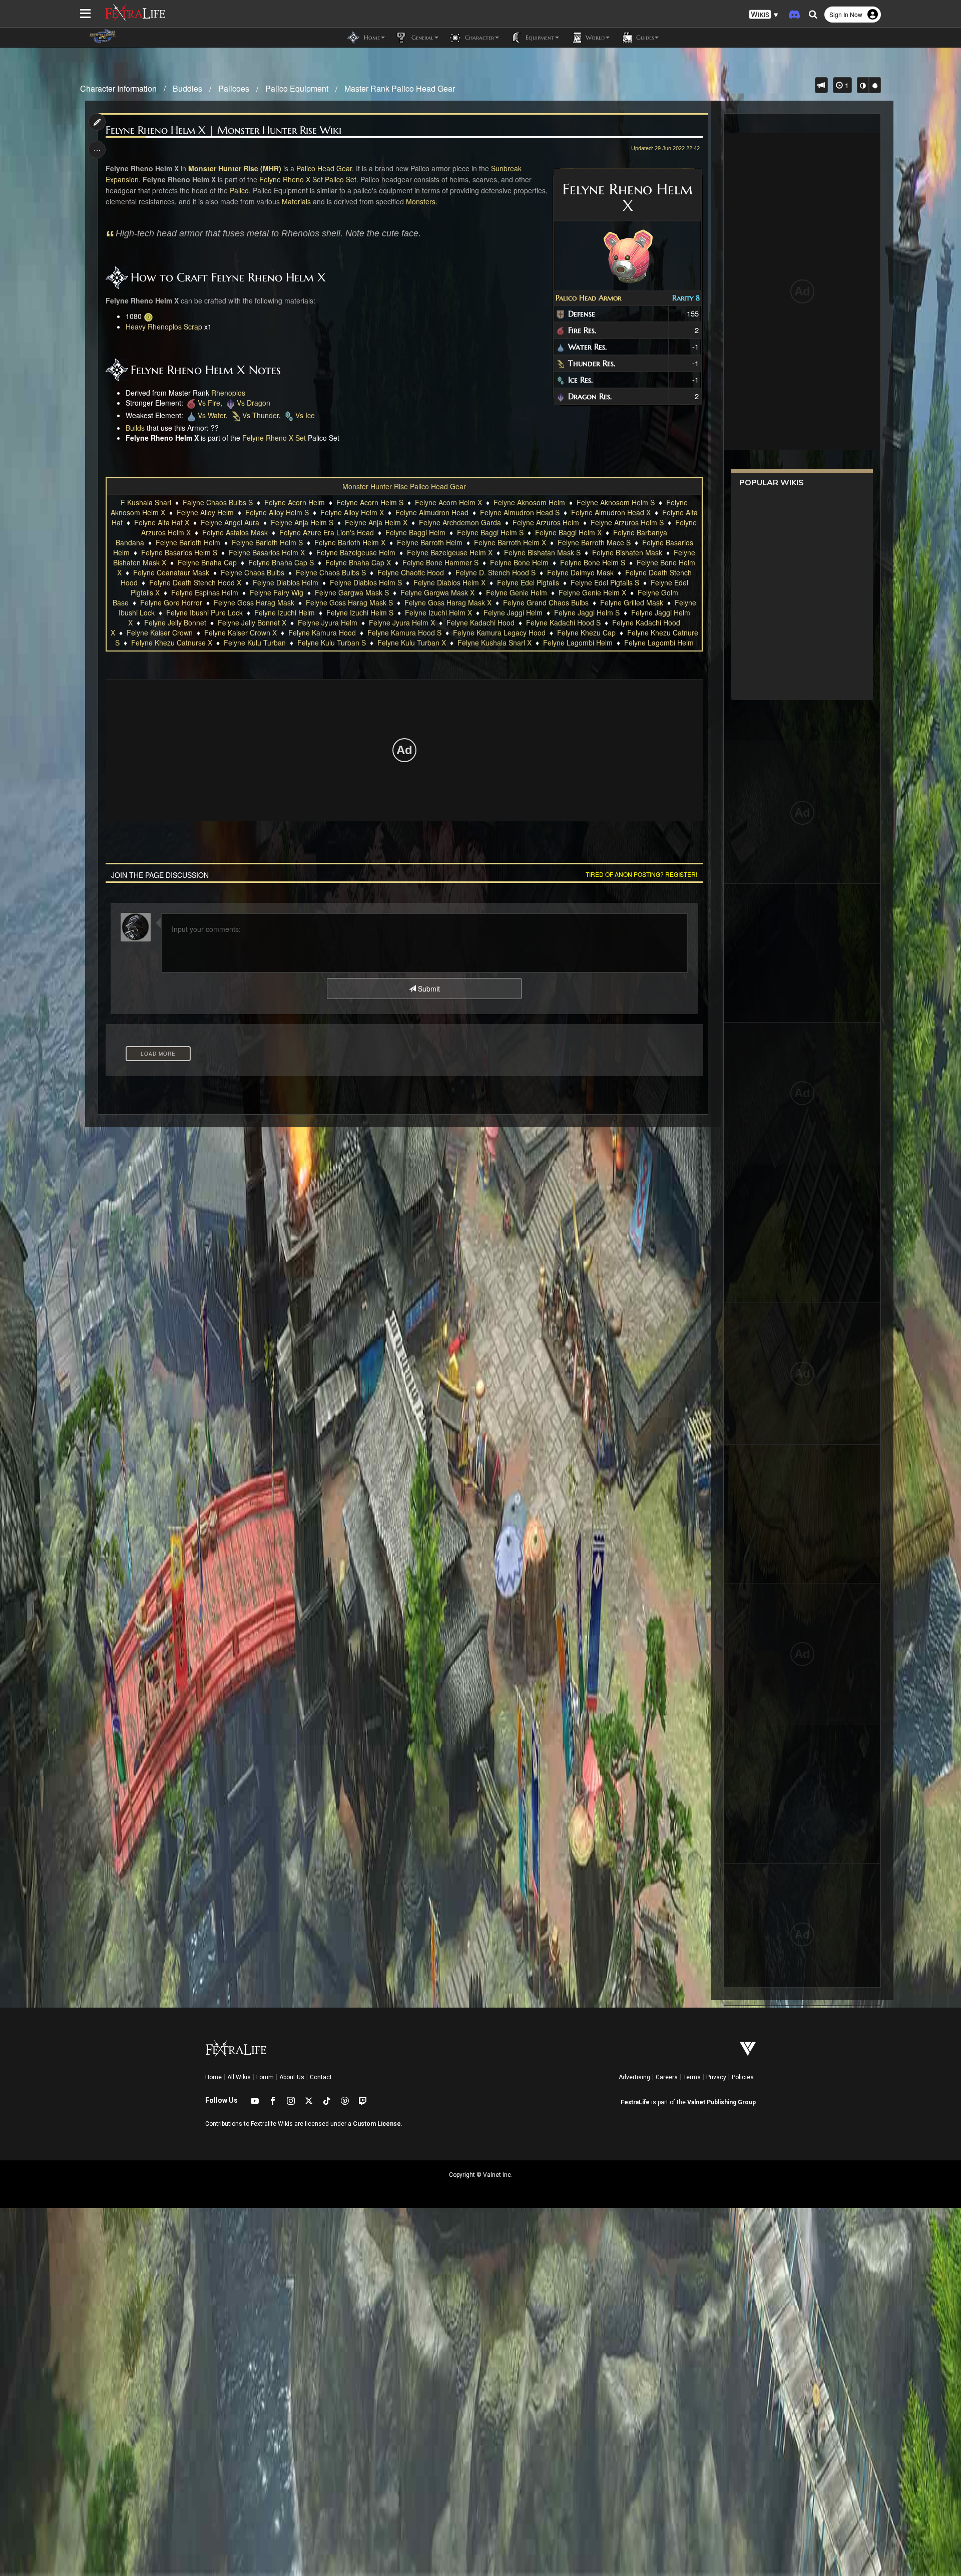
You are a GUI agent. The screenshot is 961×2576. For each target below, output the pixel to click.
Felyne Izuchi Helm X (438, 612)
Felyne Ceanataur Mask (171, 572)
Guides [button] (644, 37)
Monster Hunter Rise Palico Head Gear (404, 486)
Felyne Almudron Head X (611, 512)
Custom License (377, 2124)
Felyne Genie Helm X (592, 592)
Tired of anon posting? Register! (641, 874)
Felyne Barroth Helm (430, 542)
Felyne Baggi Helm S (490, 532)
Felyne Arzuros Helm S (627, 522)
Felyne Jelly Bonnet (175, 622)
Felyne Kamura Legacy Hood (499, 632)
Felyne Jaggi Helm (513, 612)
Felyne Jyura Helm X (402, 622)
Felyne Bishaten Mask (627, 552)
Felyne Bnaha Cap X (358, 562)
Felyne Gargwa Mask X (437, 592)
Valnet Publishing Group (722, 2102)
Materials (296, 201)
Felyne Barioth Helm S (267, 542)
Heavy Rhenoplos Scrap (164, 327)
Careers (667, 2077)
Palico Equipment (297, 88)
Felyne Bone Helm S (593, 562)
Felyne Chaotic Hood (411, 572)
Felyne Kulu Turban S (332, 642)
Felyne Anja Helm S (302, 522)
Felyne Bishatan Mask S (542, 552)
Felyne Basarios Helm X (267, 552)
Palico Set (341, 179)
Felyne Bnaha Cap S (281, 562)
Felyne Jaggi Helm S (587, 612)
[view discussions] (821, 85)
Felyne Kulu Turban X (412, 642)
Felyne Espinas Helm (205, 592)
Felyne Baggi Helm (415, 532)
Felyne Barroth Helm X (510, 542)
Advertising (634, 2077)
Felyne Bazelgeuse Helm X (450, 552)
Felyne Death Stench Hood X (195, 582)
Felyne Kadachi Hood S (563, 622)
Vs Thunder (261, 415)
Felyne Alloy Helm (205, 512)
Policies (743, 2077)
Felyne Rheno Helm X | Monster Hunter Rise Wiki (223, 130)
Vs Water (212, 415)
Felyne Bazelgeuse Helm (356, 552)
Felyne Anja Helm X (376, 522)
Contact (321, 2077)
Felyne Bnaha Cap (207, 562)
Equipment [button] (539, 37)
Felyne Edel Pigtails (528, 582)
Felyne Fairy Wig (277, 592)
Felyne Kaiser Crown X (241, 632)
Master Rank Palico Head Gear (400, 88)
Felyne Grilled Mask (632, 602)
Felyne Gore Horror (171, 602)
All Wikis (239, 2077)
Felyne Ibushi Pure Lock (204, 612)
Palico (239, 190)
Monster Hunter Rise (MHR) (235, 168)
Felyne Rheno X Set (291, 179)
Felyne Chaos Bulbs (253, 572)
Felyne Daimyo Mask (580, 572)
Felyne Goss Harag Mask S (349, 602)
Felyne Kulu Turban (255, 642)
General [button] (421, 37)
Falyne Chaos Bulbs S (218, 502)
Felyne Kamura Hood (322, 632)
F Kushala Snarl (146, 502)
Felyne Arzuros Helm (546, 522)
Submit (428, 989)
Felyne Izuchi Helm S (360, 612)
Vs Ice (305, 415)
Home (213, 2077)
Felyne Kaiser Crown (160, 632)
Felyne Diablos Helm (286, 582)
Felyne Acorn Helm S (370, 502)
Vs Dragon (254, 403)
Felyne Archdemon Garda (460, 522)
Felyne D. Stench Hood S (496, 572)
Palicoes (234, 88)
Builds (135, 428)
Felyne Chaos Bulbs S (331, 572)
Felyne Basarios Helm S (179, 552)
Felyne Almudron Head (432, 512)
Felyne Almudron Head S (520, 512)
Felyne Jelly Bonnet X (252, 622)
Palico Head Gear (324, 168)
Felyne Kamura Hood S (404, 632)
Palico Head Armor (588, 298)
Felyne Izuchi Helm (285, 612)
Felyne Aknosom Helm (529, 502)
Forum (265, 2077)
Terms (692, 2077)
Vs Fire (209, 403)
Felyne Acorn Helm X (448, 502)
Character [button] (478, 37)
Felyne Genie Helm (517, 592)
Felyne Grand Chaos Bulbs (546, 602)
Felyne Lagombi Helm (578, 642)
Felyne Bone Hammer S (440, 562)
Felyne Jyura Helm (328, 622)
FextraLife (635, 2102)
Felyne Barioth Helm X (350, 542)
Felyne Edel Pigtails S (605, 582)
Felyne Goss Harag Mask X (448, 602)
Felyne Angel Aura (230, 522)
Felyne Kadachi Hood (480, 622)
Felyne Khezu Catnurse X (172, 642)
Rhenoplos (228, 393)
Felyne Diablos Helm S (366, 582)
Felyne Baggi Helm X (568, 532)
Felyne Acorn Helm (295, 502)
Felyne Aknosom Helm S (616, 502)
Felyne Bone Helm (519, 562)
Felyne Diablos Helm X (449, 582)
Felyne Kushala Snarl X (495, 642)
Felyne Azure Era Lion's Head (327, 532)
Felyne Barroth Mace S (594, 542)
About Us (292, 2077)
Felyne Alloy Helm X (352, 512)
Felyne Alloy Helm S (277, 512)
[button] (764, 15)
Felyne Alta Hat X (162, 522)
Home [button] (371, 37)
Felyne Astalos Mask (235, 532)
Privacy (716, 2077)
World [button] (594, 37)
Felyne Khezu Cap (586, 632)
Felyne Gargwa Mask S (352, 592)
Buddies (187, 88)
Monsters (421, 201)
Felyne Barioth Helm (188, 542)
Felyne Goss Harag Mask (254, 602)
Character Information (118, 88)
